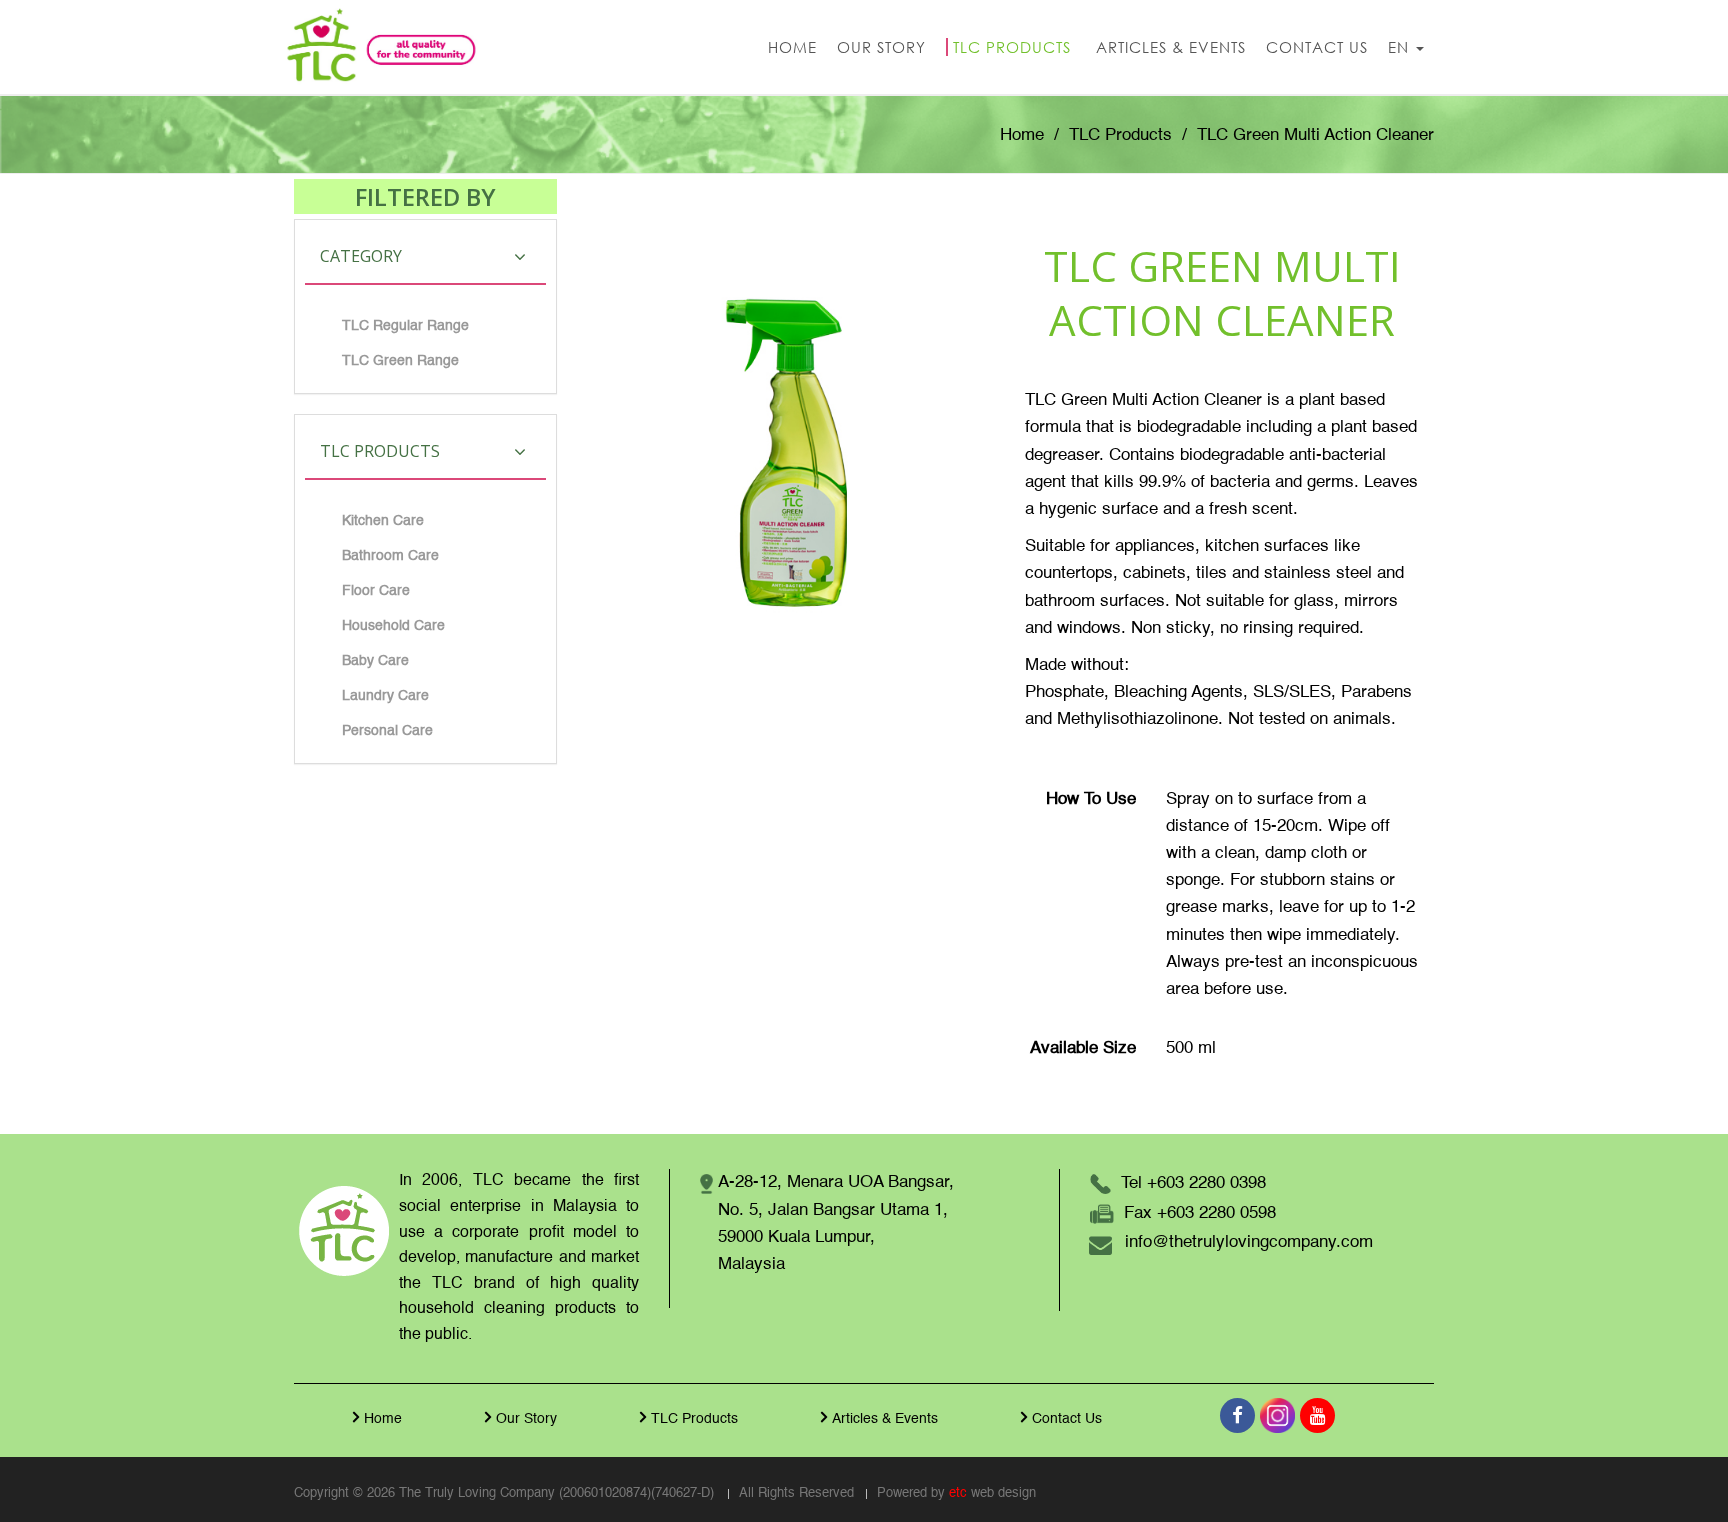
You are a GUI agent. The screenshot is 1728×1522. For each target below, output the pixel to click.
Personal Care (387, 731)
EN (1401, 47)
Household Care (393, 626)
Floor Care (376, 591)
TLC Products (1120, 135)
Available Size (1083, 1048)
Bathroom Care (390, 556)
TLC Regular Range (405, 326)
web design (1003, 1493)
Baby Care (375, 661)
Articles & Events (885, 1419)
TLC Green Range (400, 361)
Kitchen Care (383, 521)
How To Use (1091, 799)
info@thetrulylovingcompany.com (1249, 1242)
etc (958, 1493)
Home (1022, 135)
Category (361, 256)
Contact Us (1067, 1419)
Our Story (526, 1419)
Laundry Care (385, 696)
